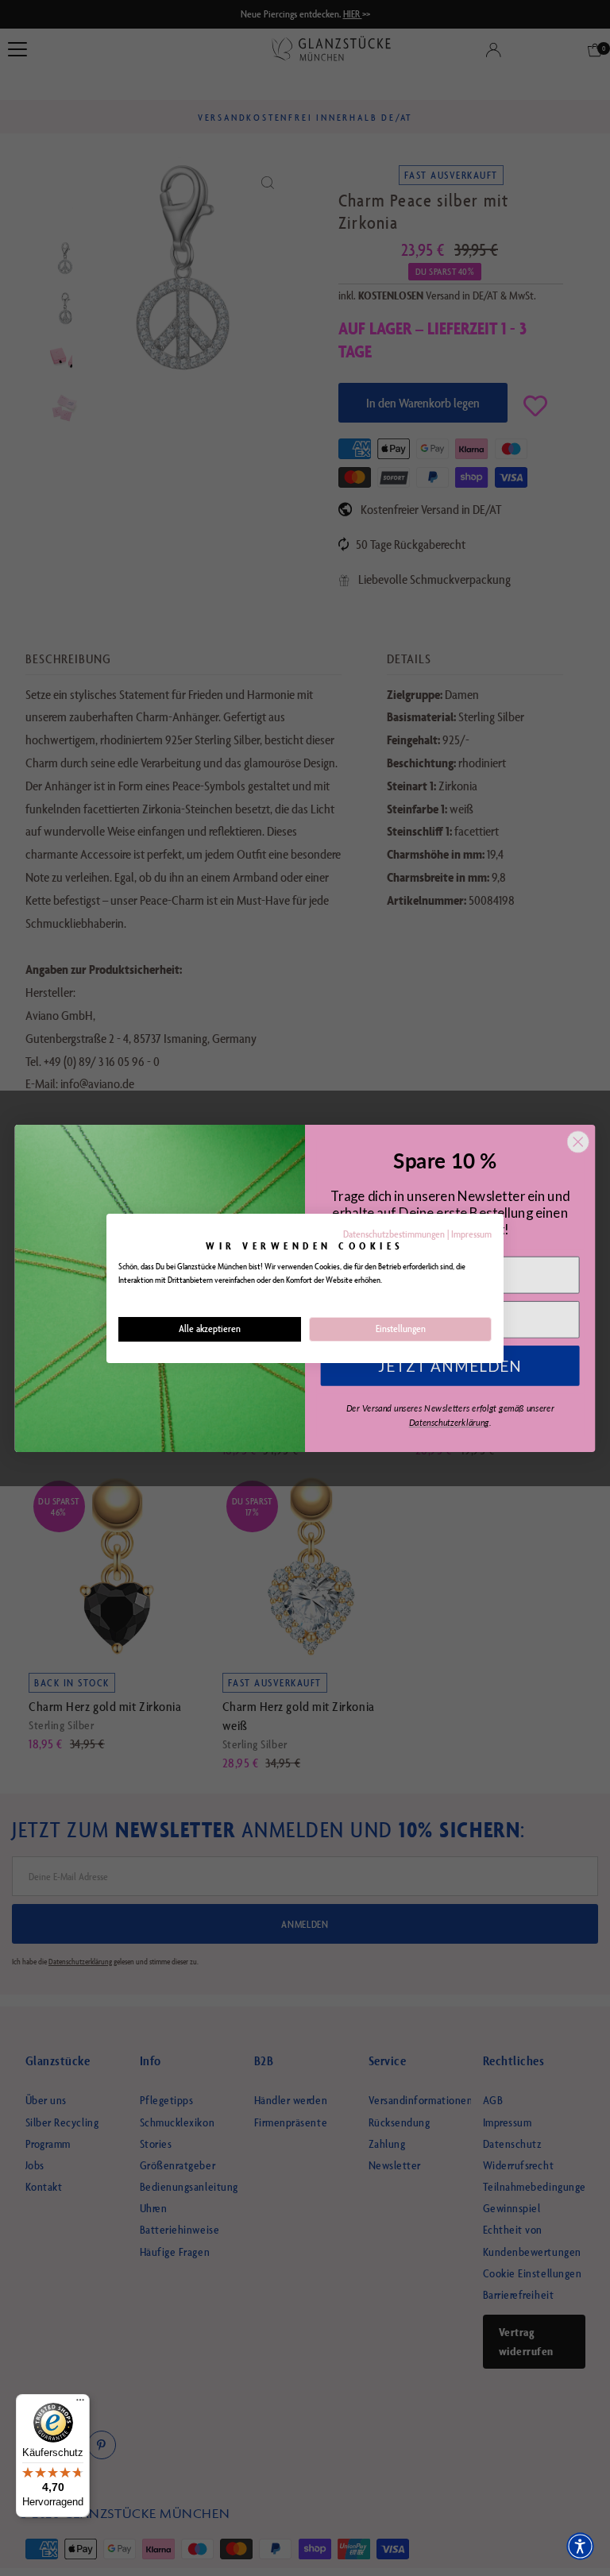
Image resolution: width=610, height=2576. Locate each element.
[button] (580, 2546)
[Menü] (80, 2404)
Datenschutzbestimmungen (394, 1234)
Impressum (471, 1234)
